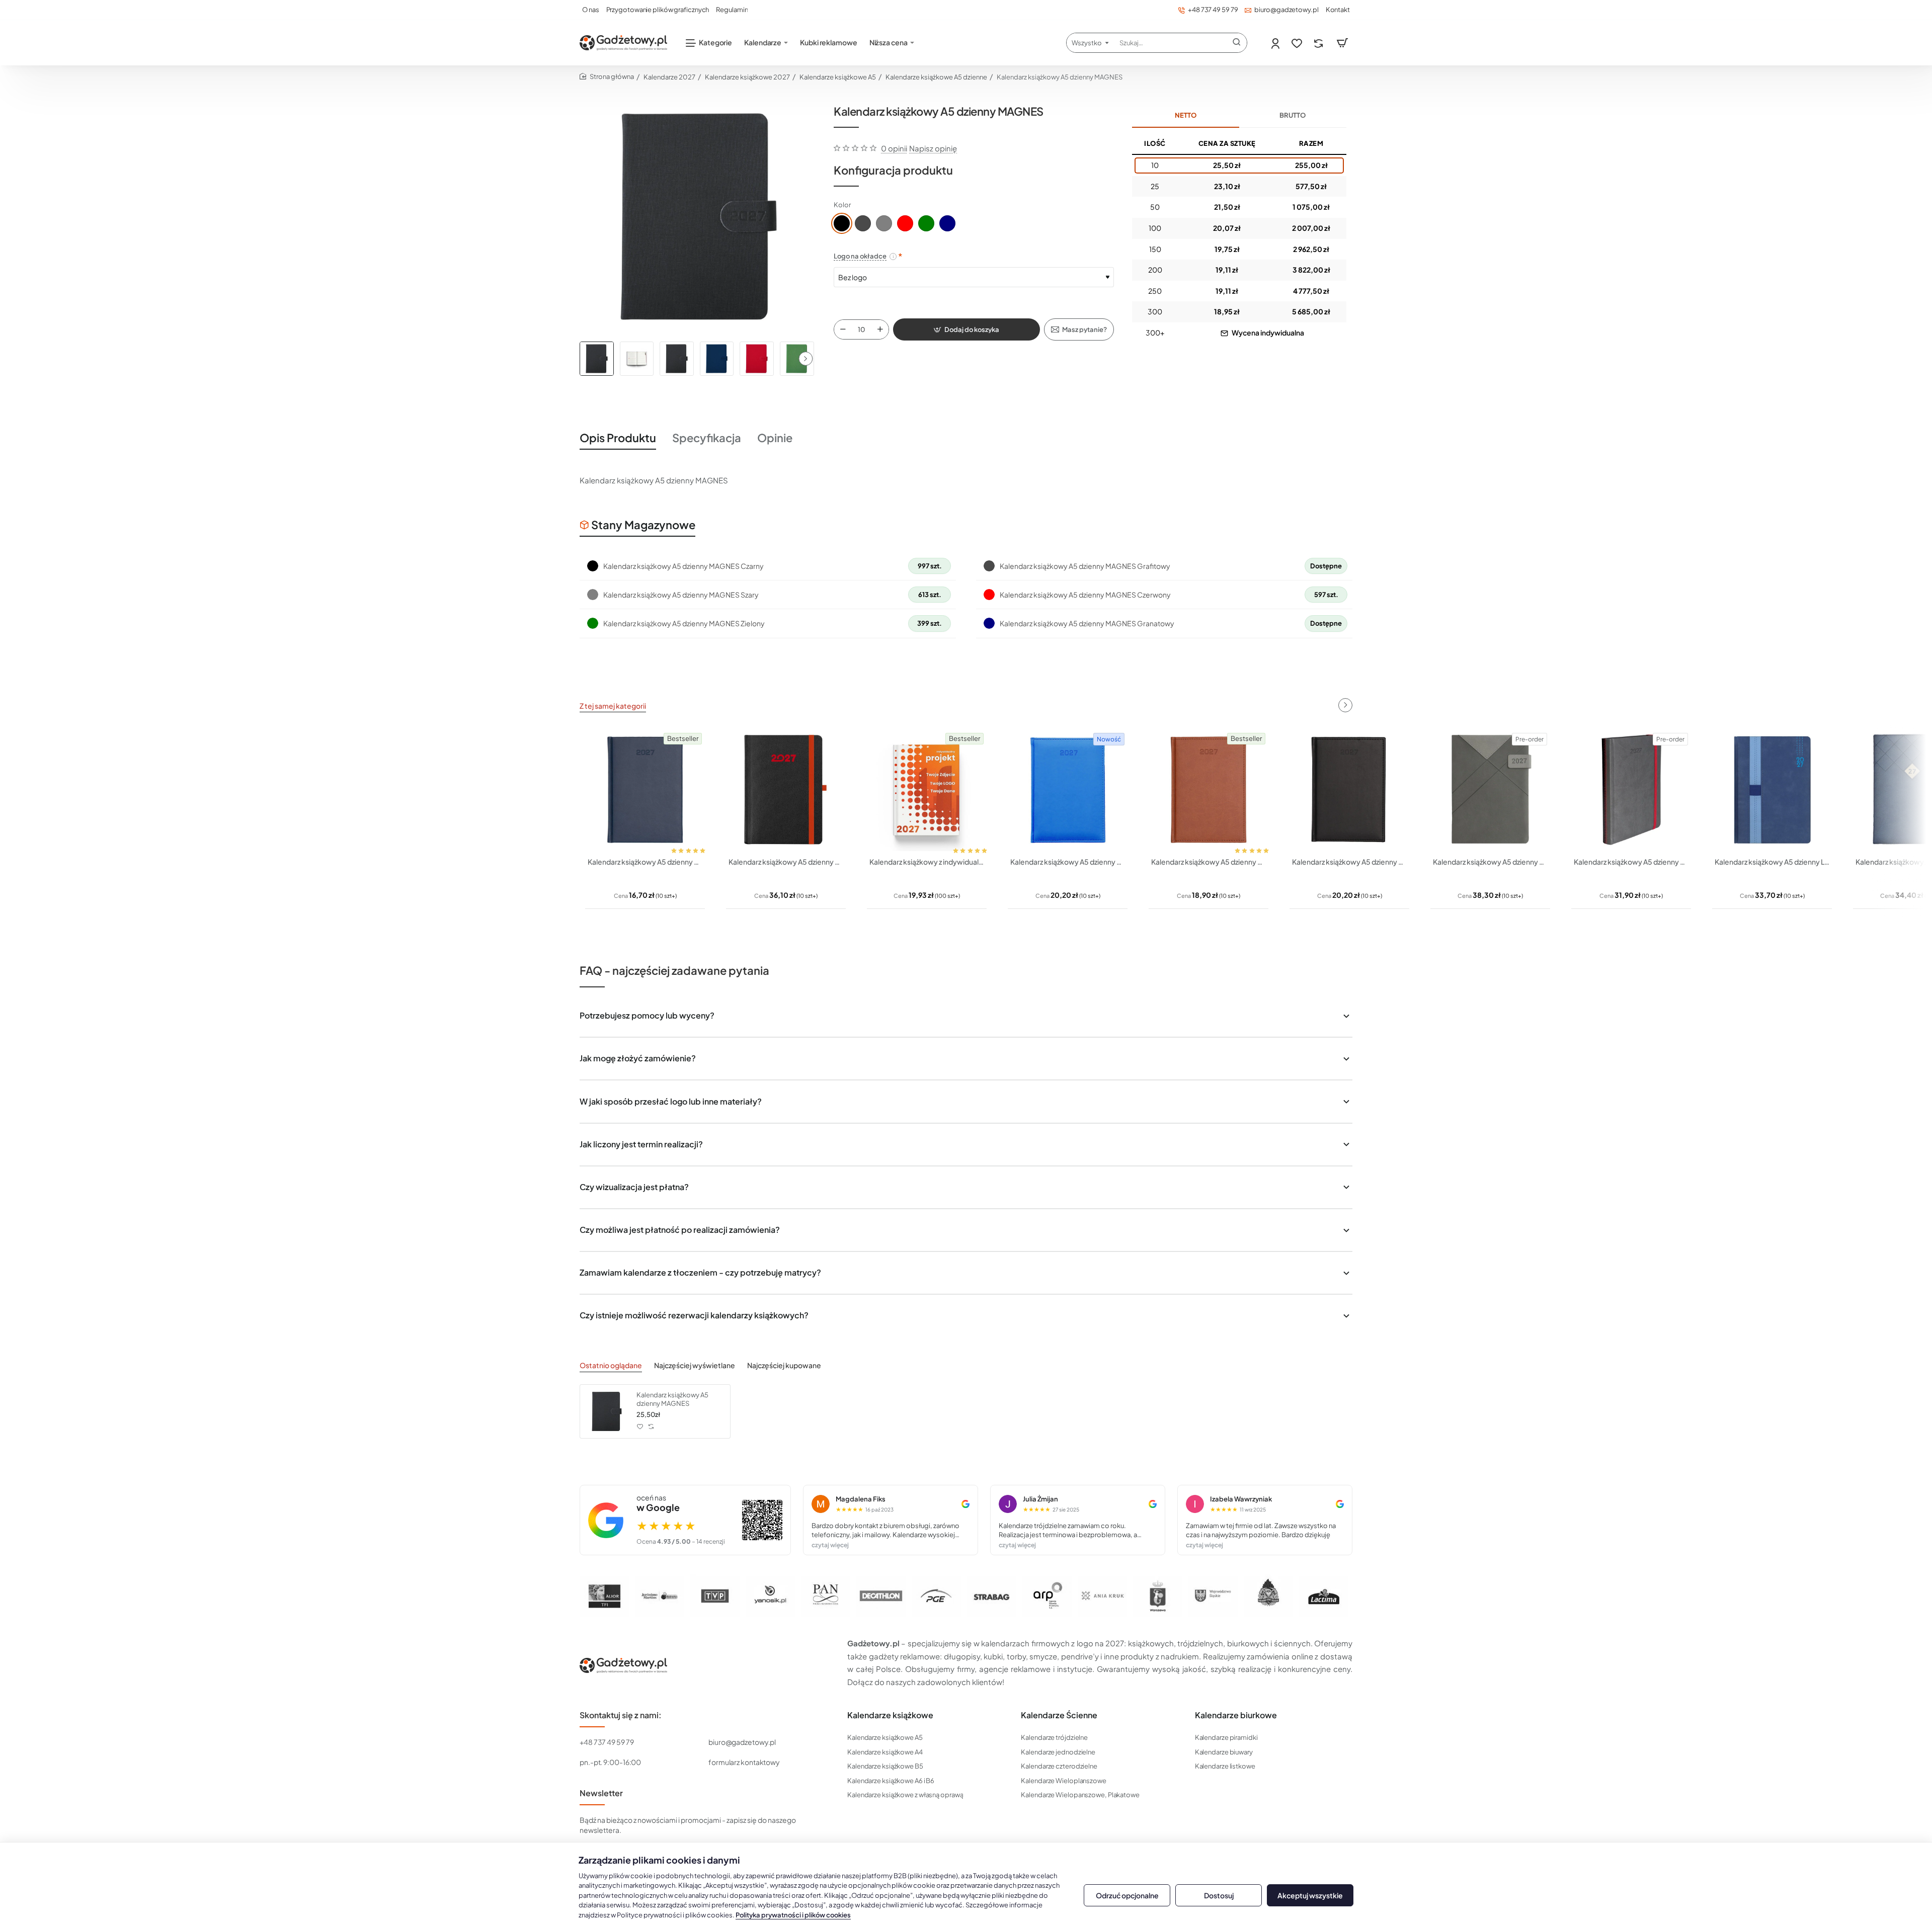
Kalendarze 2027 (669, 77)
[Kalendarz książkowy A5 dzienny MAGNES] (607, 1411)
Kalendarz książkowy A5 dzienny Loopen (1772, 862)
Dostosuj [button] (1219, 1895)
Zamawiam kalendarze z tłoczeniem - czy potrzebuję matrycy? (700, 1272)
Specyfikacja (707, 438)
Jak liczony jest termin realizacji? (641, 1144)
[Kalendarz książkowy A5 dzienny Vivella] (1209, 790)
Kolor (842, 205)
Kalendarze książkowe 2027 (747, 77)
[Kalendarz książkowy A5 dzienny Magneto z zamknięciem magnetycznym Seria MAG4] (1490, 790)
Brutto (1293, 115)
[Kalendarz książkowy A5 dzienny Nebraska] (1349, 790)
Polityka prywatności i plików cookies (793, 1915)
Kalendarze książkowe (890, 1715)
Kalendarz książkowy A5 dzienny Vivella (1209, 862)
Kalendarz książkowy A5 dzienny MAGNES (672, 1399)
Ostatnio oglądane (611, 1365)
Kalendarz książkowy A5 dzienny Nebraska (1349, 862)
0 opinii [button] (894, 148)
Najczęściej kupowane (784, 1365)
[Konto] (1276, 43)
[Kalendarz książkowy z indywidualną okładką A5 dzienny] (927, 790)
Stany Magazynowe (643, 525)
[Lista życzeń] (1298, 43)
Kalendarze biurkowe (1236, 1715)
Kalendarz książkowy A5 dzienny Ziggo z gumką (1631, 862)
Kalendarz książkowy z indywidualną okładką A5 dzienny (927, 862)
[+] (880, 329)
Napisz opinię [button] (933, 148)
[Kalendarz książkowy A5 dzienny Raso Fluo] (1068, 790)
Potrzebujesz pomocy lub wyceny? (647, 1015)
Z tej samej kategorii (613, 706)
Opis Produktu (618, 438)
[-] (843, 329)
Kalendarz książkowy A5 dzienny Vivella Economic (645, 862)
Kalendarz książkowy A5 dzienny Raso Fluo (1068, 862)
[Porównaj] (1319, 43)
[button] (806, 359)
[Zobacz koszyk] (1342, 43)
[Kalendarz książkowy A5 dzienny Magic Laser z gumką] (786, 790)
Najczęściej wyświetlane (695, 1365)
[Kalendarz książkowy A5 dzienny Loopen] (1772, 790)
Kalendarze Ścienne (1059, 1715)
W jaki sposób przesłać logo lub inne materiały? (671, 1101)
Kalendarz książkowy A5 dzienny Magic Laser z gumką (786, 862)
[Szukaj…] (1237, 43)
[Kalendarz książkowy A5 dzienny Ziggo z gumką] (1631, 790)
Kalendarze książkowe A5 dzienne (936, 77)
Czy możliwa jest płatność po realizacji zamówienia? (680, 1230)
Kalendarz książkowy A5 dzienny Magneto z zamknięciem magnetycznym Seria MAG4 (1490, 862)
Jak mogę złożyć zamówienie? (638, 1058)
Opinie (775, 438)
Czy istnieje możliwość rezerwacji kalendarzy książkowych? (694, 1315)
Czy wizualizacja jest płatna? (634, 1187)
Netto (1186, 115)
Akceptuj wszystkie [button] (1310, 1895)
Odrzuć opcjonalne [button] (1127, 1895)
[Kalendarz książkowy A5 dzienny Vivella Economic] (645, 790)
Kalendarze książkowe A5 (838, 77)
